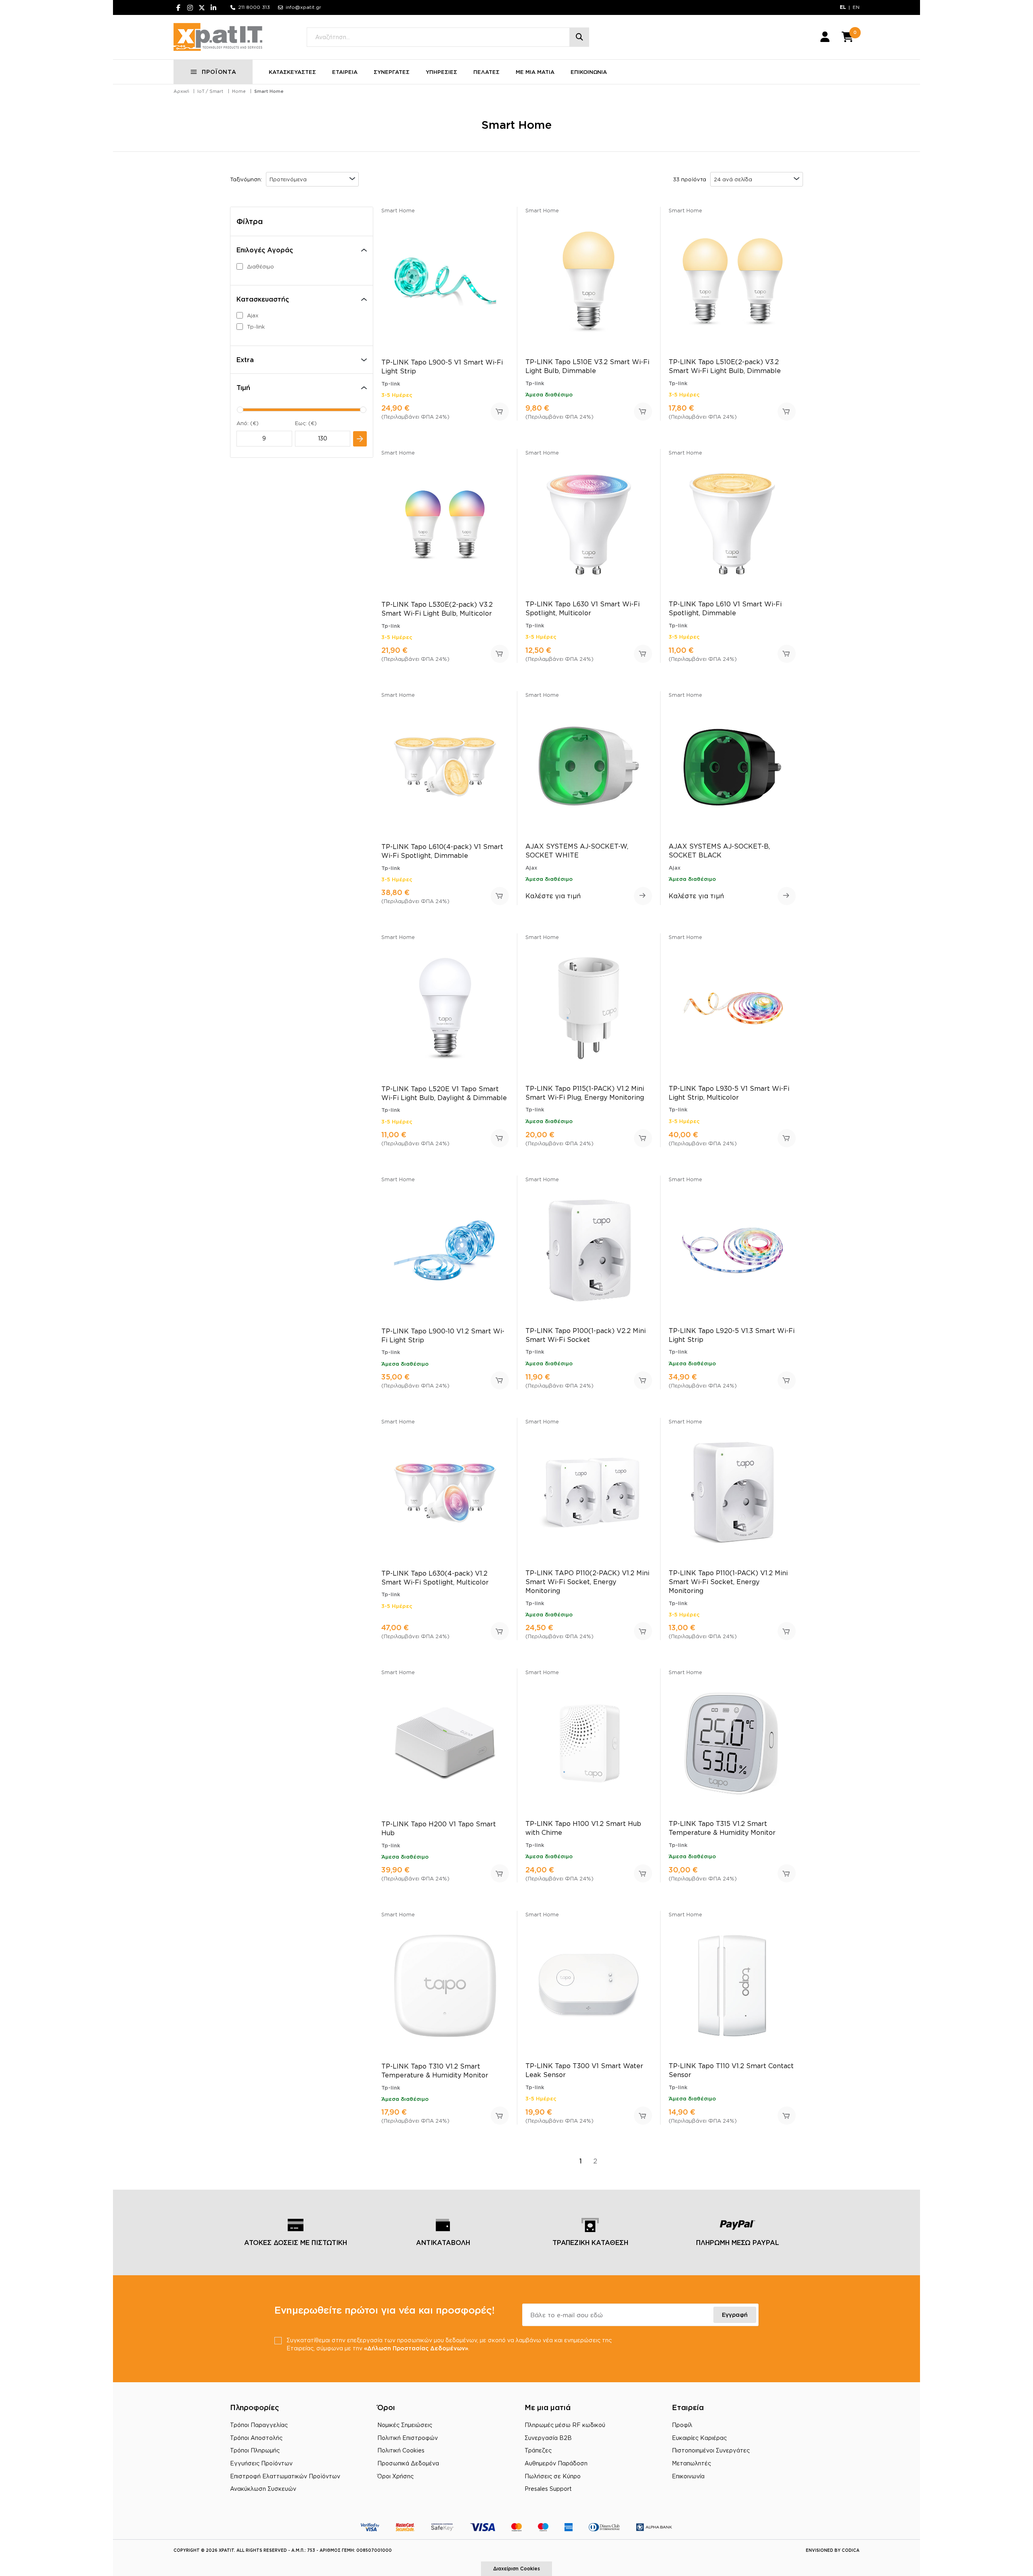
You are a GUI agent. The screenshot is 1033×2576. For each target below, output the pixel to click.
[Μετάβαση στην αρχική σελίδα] (218, 37)
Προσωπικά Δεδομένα (408, 2463)
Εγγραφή (735, 2315)
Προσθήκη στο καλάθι (500, 412)
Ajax (253, 315)
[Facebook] (178, 7)
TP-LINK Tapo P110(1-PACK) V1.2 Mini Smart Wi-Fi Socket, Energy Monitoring (728, 1582)
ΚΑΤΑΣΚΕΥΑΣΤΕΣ (292, 72)
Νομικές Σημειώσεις (405, 2425)
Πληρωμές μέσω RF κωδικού (565, 2425)
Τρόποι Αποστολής (256, 2438)
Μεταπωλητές (691, 2463)
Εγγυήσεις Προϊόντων (261, 2463)
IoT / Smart (210, 91)
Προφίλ (682, 2425)
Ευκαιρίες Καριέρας (699, 2438)
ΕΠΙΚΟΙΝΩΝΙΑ (589, 72)
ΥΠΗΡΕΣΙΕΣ (441, 72)
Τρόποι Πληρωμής (255, 2450)
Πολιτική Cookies (401, 2450)
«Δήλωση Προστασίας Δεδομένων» (416, 2348)
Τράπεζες (538, 2450)
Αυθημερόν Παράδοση (556, 2463)
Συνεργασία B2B (548, 2438)
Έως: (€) (306, 423)
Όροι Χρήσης (395, 2476)
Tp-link (256, 327)
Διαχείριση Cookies (516, 2569)
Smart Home (269, 91)
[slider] (240, 410)
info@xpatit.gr (303, 7)
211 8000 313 (254, 7)
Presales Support (548, 2489)
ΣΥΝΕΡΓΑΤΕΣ (392, 72)
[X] (202, 7)
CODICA (851, 2550)
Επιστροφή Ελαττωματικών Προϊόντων (285, 2476)
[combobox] (312, 179)
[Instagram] (190, 7)
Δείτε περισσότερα (643, 896)
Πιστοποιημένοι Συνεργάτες (711, 2450)
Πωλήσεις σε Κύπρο (553, 2476)
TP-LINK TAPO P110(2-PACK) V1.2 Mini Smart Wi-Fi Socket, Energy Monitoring (587, 1582)
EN (856, 7)
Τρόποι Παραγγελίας (259, 2425)
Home (239, 91)
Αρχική (181, 91)
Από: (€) (248, 423)
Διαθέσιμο (260, 266)
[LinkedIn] (213, 7)
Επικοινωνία (688, 2476)
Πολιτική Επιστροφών (408, 2438)
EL (843, 7)
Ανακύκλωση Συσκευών (263, 2489)
